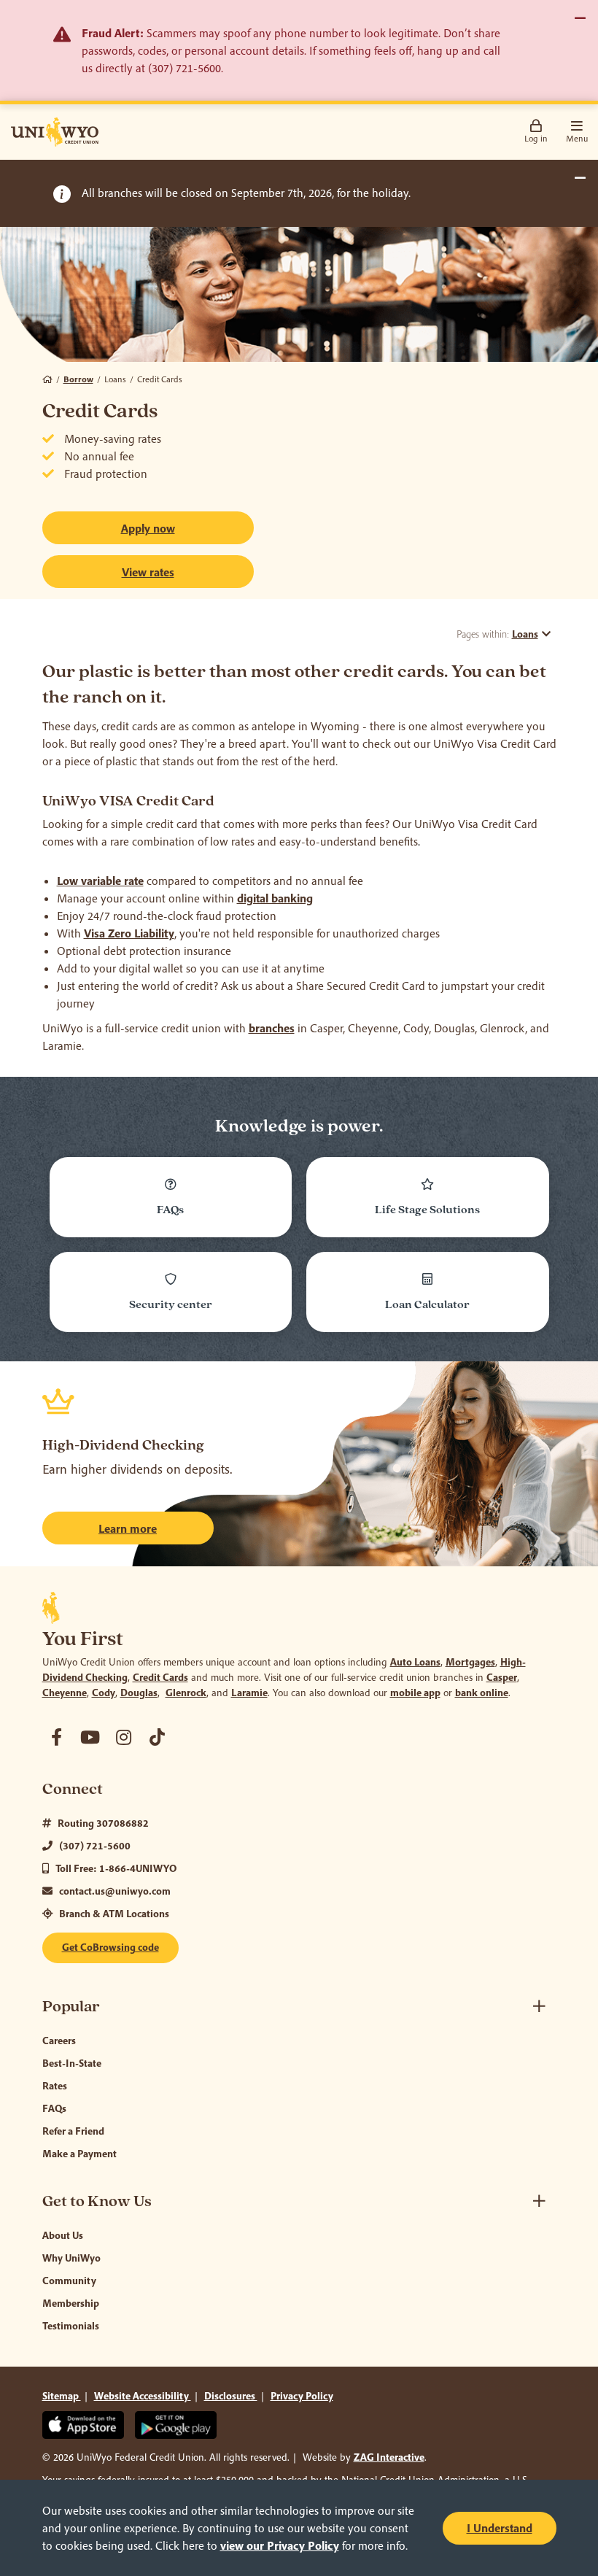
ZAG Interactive (389, 2457)
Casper (502, 1677)
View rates (148, 572)
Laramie (249, 1693)
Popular (71, 2007)
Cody (104, 1693)
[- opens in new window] (57, 1737)
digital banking (275, 898)
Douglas (139, 1693)
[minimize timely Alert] (580, 178)
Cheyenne (65, 1693)
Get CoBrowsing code (110, 1947)
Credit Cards (160, 1677)
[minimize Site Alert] (580, 18)
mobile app (415, 1693)
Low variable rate (100, 881)
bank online (482, 1693)
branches (272, 1028)
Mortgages (470, 1662)
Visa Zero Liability (129, 933)
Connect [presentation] (73, 1789)
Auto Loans (415, 1662)
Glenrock (186, 1693)
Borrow (78, 379)
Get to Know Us (97, 2201)
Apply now (187, 528)
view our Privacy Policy (280, 2545)
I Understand (500, 2528)
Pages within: (497, 634)
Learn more (128, 1528)
